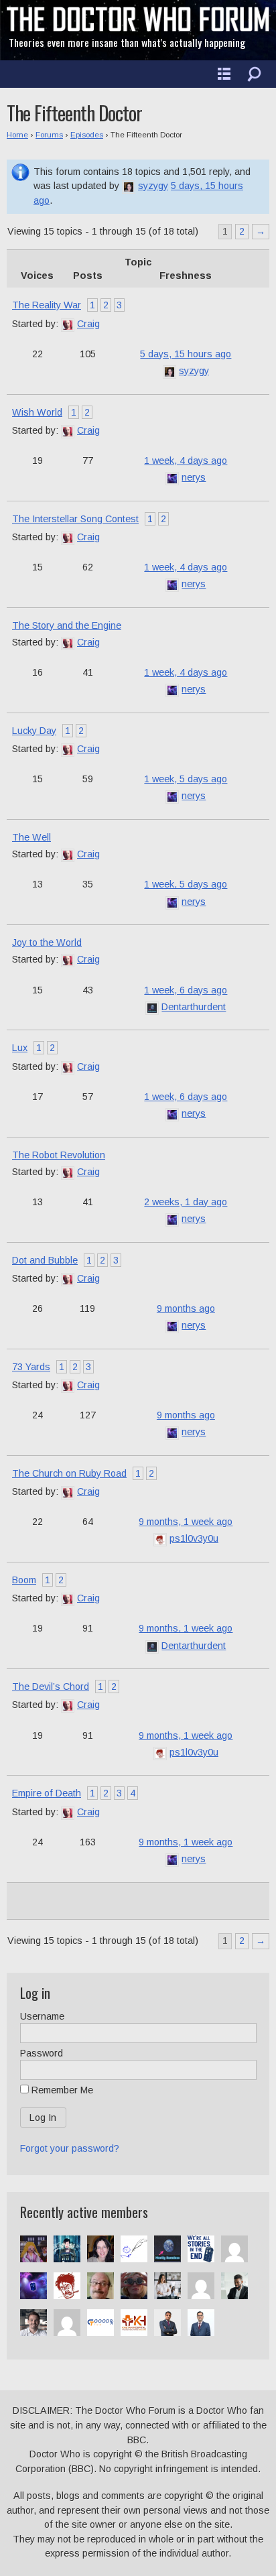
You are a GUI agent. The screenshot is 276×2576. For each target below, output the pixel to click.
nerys (194, 477)
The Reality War (47, 305)
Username (42, 2016)
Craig (88, 324)
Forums (49, 135)
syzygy (153, 186)
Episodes (87, 135)
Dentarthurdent (194, 1007)
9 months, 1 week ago (186, 1522)
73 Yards (31, 1367)
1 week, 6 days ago (186, 990)
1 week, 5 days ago (186, 779)
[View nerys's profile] (172, 477)
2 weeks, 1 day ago (186, 1202)
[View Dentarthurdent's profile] (152, 1007)
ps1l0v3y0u (194, 1538)
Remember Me (61, 2090)
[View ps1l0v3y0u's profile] (160, 1538)
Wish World (37, 412)
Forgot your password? (70, 2148)
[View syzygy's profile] (129, 186)
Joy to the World (47, 942)
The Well (31, 837)
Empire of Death (47, 1793)
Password (42, 2053)
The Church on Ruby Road (69, 1473)
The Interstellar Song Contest (75, 519)
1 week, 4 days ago (186, 461)
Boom (24, 1580)
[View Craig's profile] (68, 324)
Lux (20, 1048)
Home (17, 135)
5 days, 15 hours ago (186, 354)
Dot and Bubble (45, 1260)
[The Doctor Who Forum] (138, 28)
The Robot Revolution (59, 1155)
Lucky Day (34, 731)
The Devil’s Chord (51, 1686)
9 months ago (186, 1308)
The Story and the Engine (67, 625)
